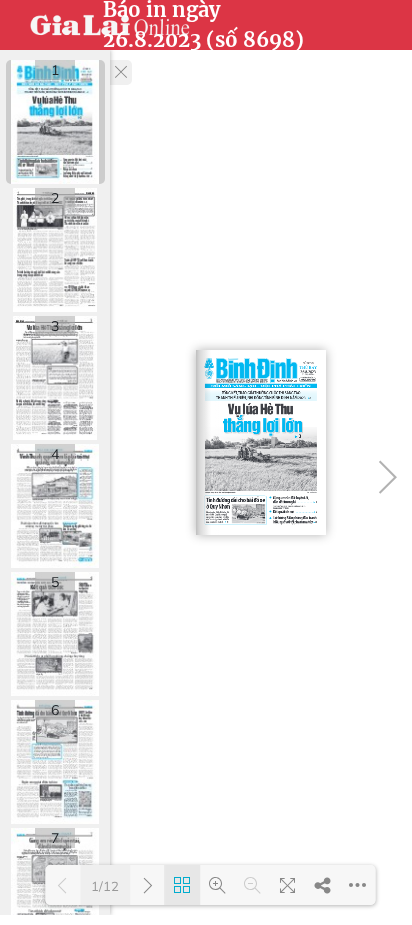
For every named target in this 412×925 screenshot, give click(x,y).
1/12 (105, 886)
